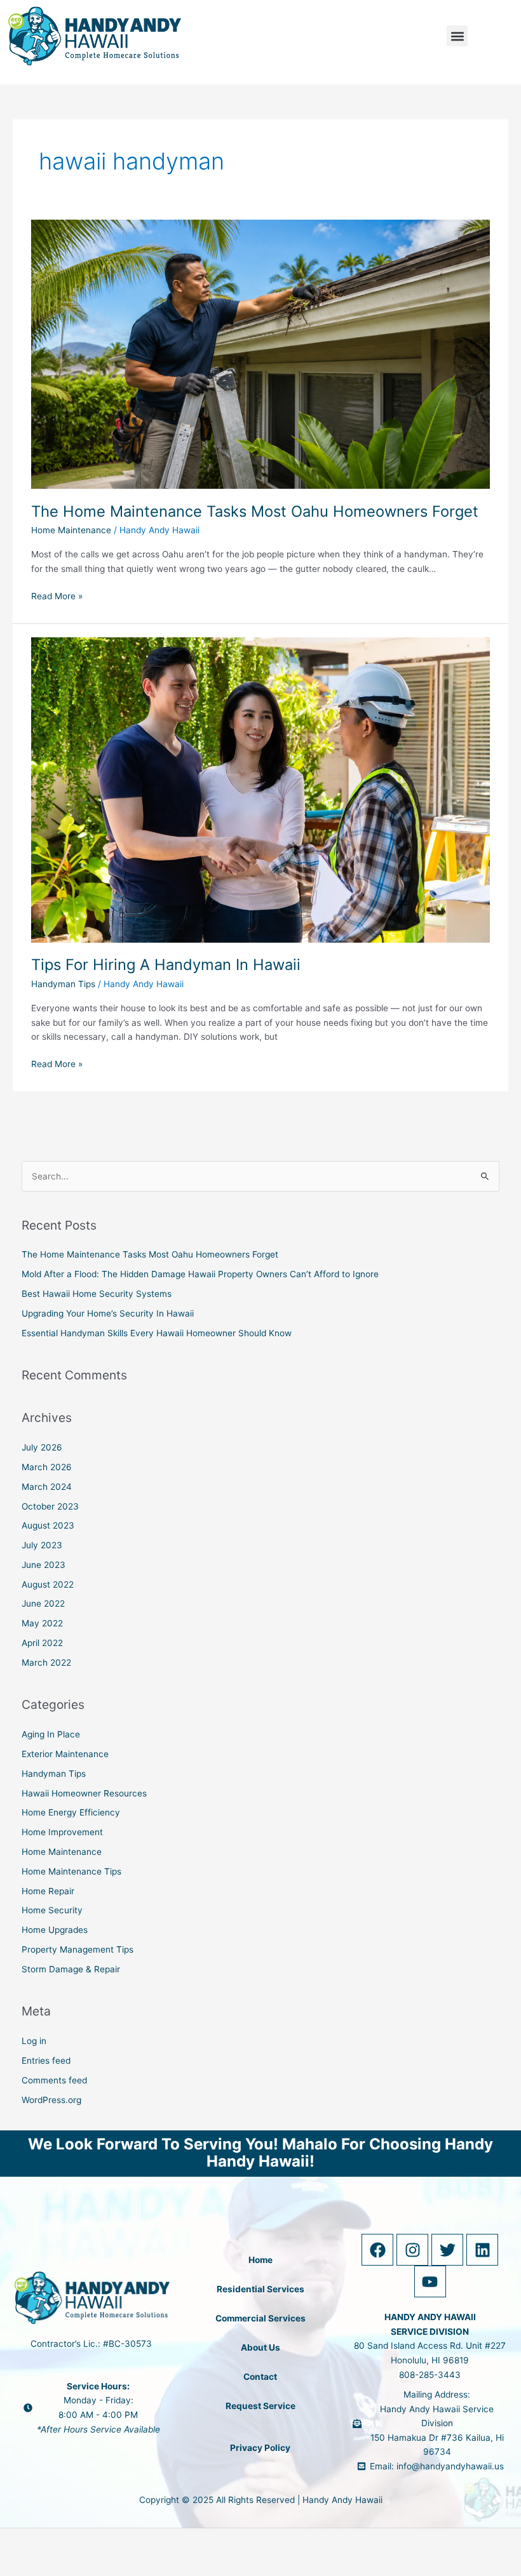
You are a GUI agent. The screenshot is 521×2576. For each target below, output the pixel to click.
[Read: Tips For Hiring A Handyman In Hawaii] (260, 789)
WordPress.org (51, 2100)
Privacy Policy (260, 2448)
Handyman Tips (63, 984)
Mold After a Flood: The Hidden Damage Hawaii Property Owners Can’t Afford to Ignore (200, 1274)
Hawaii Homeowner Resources (84, 1793)
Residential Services (260, 2289)
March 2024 (47, 1487)
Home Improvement (62, 1832)
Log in (34, 2041)
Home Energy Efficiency (71, 1812)
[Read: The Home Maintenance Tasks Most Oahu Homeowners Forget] (260, 354)
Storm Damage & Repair (71, 1969)
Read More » (57, 595)
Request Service (260, 2406)
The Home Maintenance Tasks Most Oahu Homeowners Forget (255, 511)
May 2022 (42, 1623)
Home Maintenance (71, 530)
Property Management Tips (78, 1949)
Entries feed (46, 2061)
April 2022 (42, 1643)
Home (260, 2260)
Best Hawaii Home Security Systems (97, 1294)
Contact (260, 2377)
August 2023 (48, 1525)
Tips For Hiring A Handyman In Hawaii (166, 965)
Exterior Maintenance (65, 1754)
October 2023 (50, 1506)
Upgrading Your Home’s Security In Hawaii (108, 1313)
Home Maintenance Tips (71, 1871)
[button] (457, 36)
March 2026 (47, 1467)
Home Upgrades (55, 1930)
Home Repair (48, 1891)
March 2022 (46, 1663)
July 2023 (42, 1545)
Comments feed (54, 2080)
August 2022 (48, 1584)
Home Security (52, 1910)
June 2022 (43, 1603)
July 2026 (42, 1447)
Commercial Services (260, 2318)
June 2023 (44, 1565)
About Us (260, 2347)
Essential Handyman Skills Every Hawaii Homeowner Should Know (157, 1333)
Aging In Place (51, 1734)
